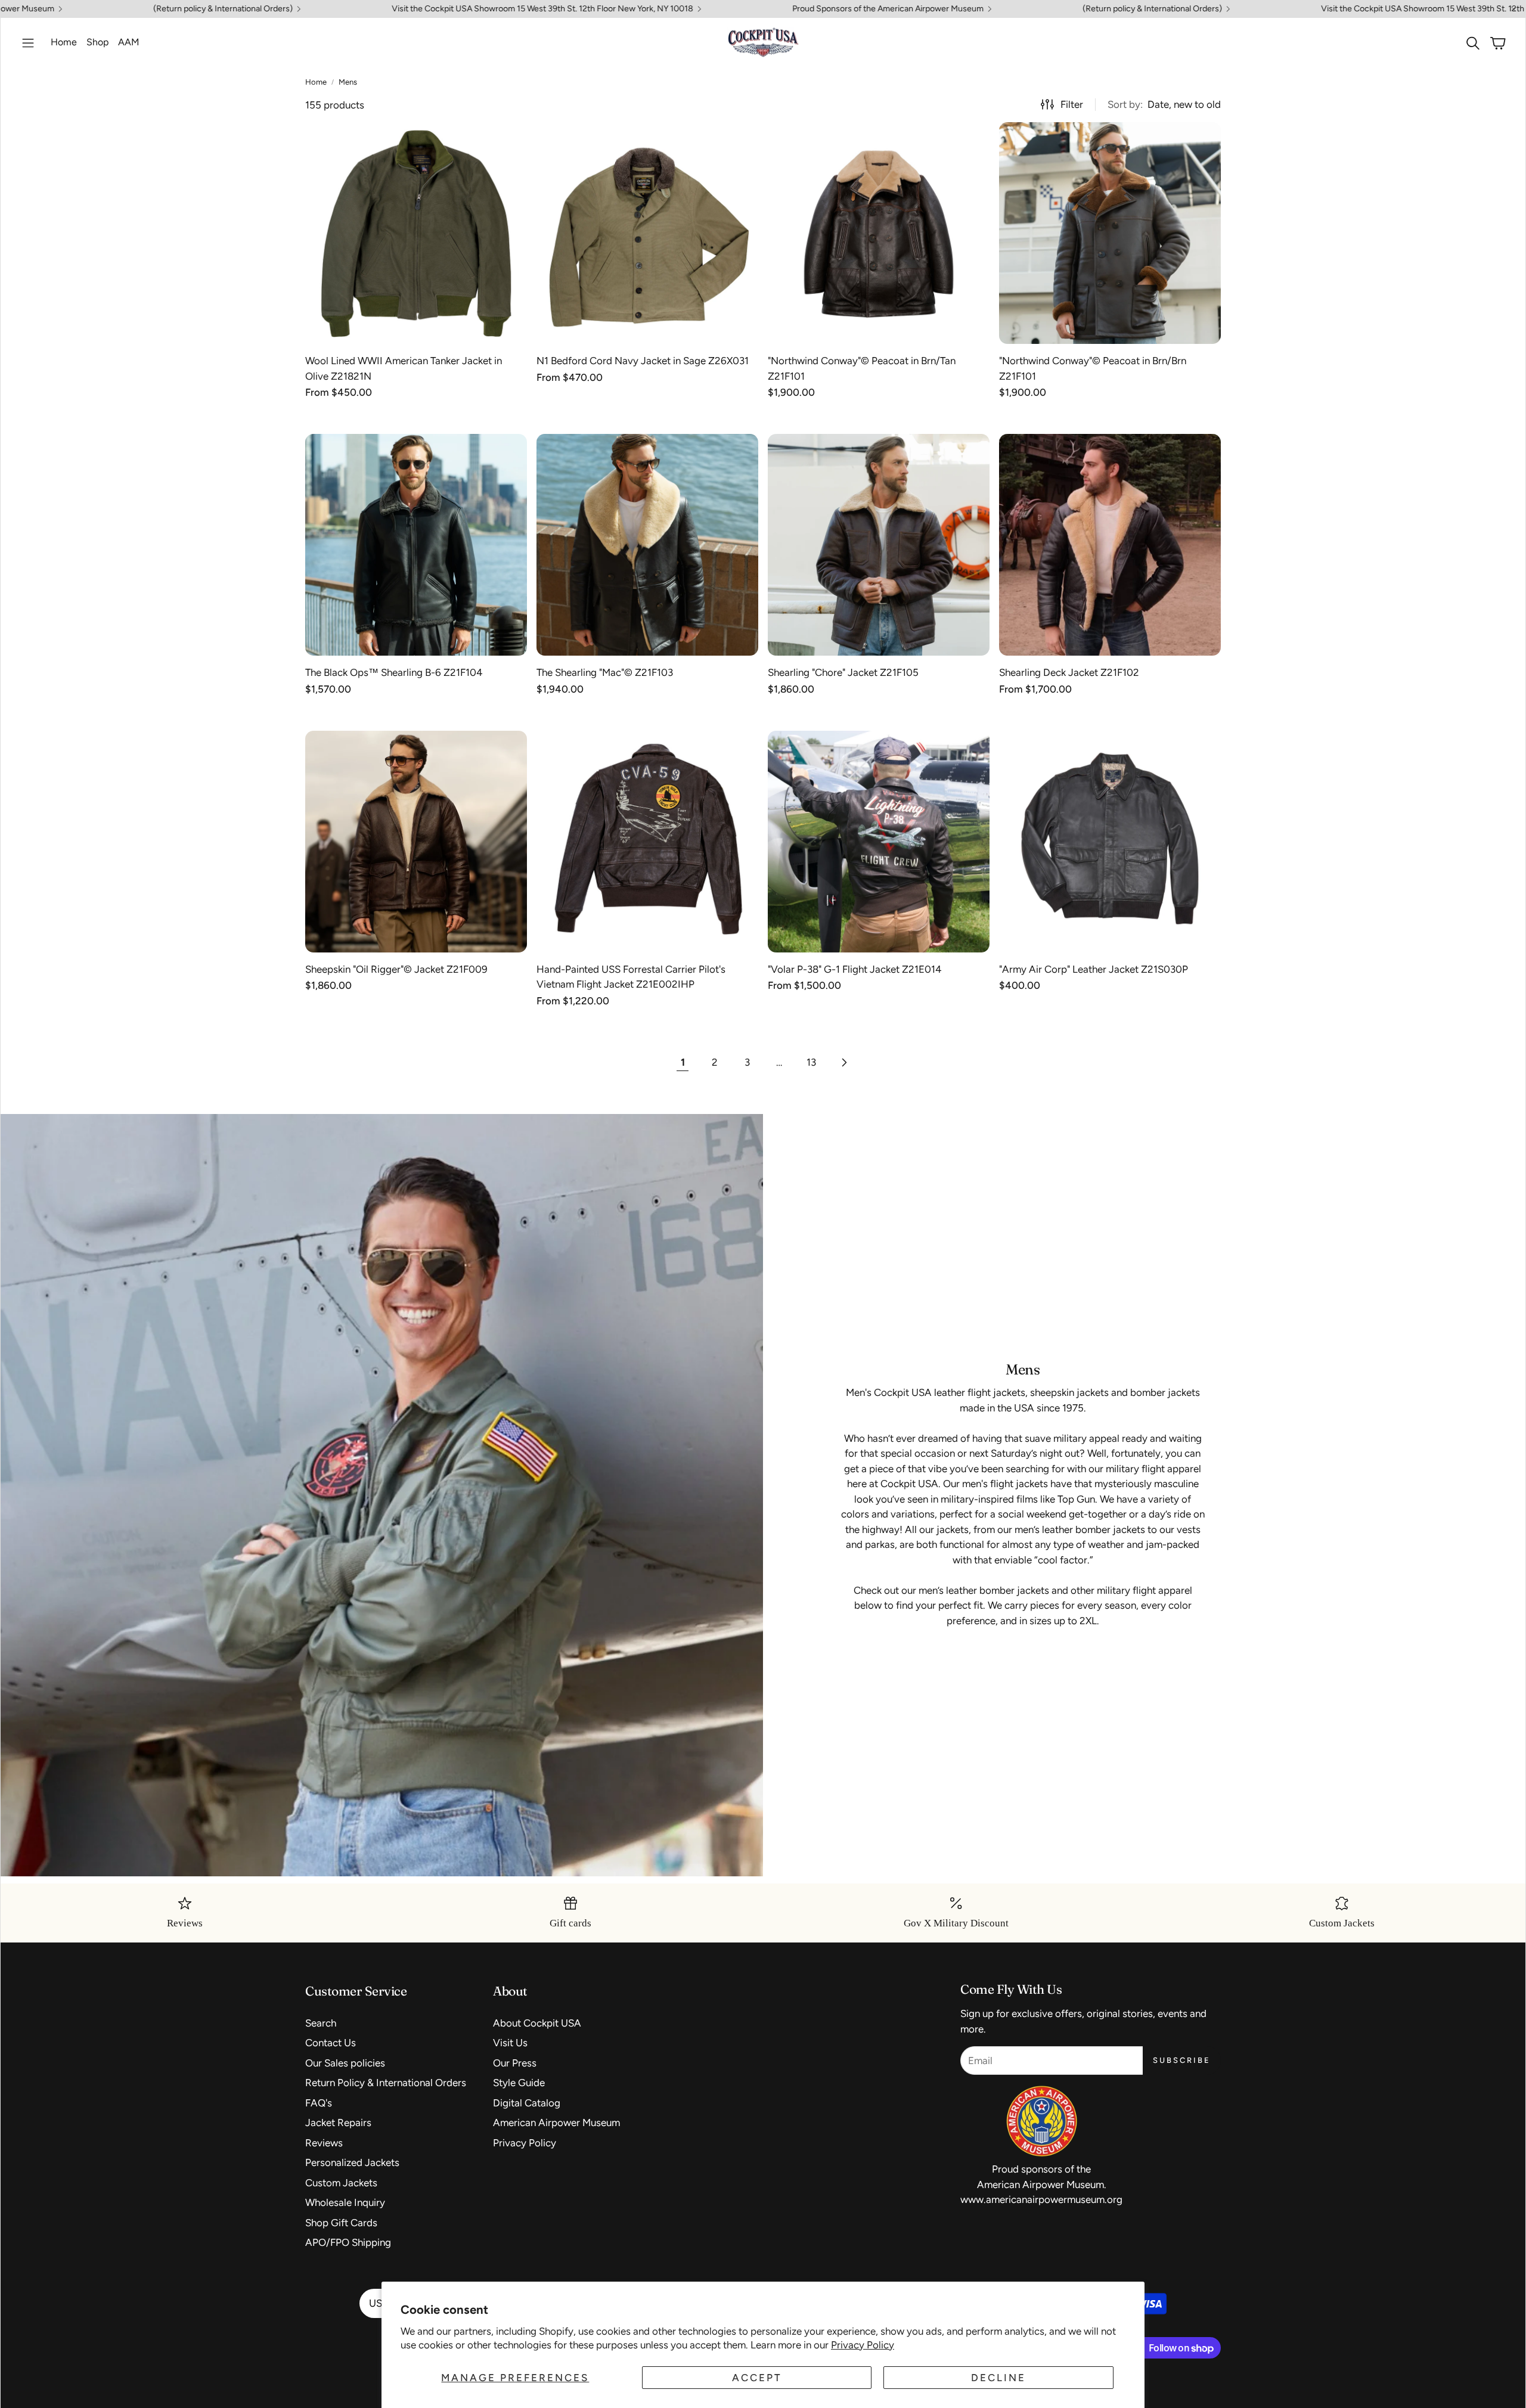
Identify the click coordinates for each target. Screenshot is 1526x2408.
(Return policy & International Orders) (938, 9)
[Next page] (843, 1063)
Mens (348, 82)
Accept (757, 2378)
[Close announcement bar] (1513, 9)
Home (316, 82)
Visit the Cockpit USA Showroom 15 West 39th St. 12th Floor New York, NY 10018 (328, 9)
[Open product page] (416, 233)
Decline (998, 2378)
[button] (28, 43)
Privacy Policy (863, 2345)
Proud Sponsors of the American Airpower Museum (673, 9)
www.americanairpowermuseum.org (1041, 2199)
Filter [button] (1072, 104)
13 (811, 1062)
